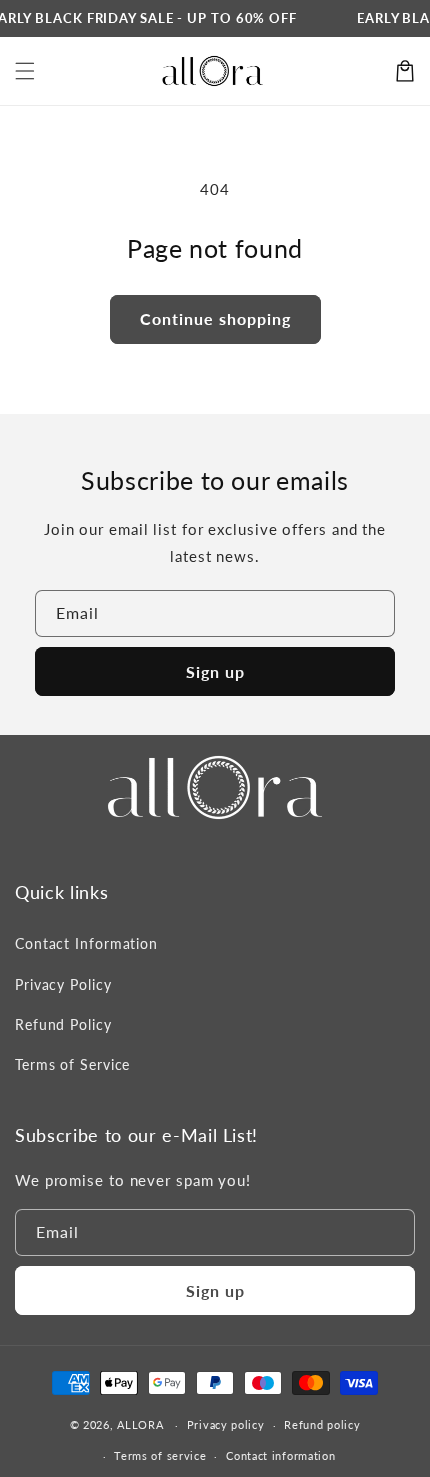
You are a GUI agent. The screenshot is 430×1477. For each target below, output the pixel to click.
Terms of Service (72, 1064)
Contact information (280, 1455)
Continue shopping (215, 318)
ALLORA (140, 1424)
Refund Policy (63, 1024)
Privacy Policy (63, 984)
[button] (25, 71)
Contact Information (86, 943)
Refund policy (322, 1424)
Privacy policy (226, 1424)
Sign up (215, 671)
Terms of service (160, 1455)
